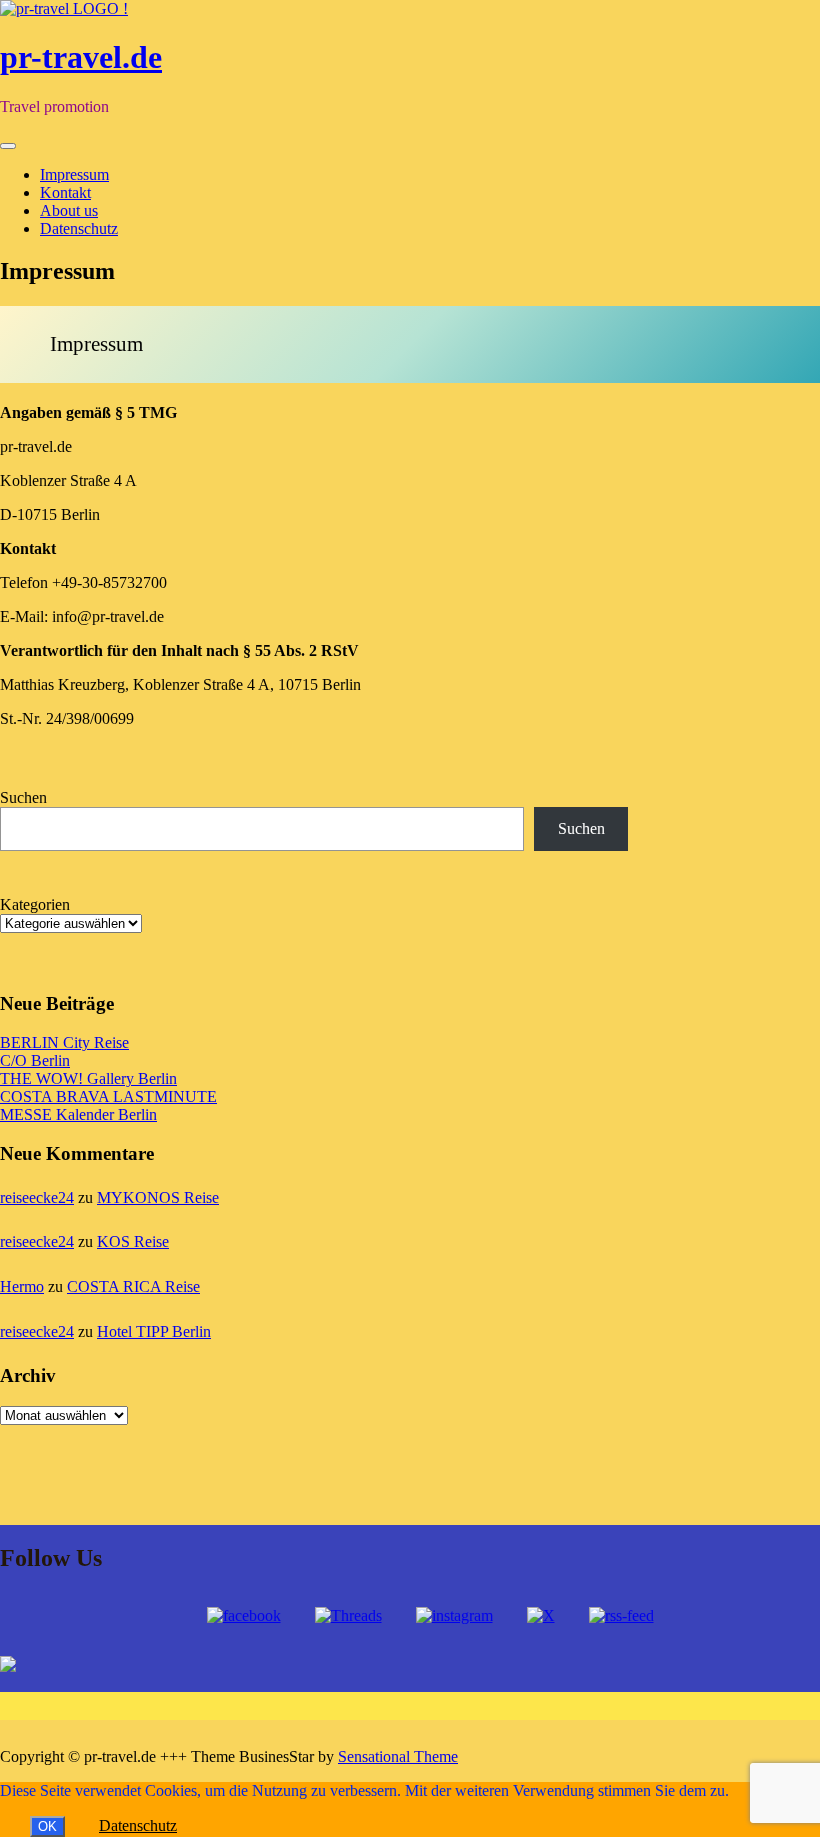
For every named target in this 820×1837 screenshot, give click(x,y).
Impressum (74, 174)
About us (69, 210)
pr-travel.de (81, 57)
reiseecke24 (37, 1197)
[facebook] (244, 1615)
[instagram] (454, 1615)
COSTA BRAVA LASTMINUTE (108, 1096)
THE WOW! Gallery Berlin (88, 1078)
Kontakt (65, 192)
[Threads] (348, 1615)
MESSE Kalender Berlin (78, 1114)
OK (47, 1826)
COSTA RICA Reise (133, 1286)
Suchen (23, 797)
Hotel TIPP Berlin (154, 1331)
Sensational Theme (398, 1756)
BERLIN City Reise (64, 1042)
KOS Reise (133, 1241)
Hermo (22, 1286)
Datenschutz (79, 228)
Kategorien (35, 904)
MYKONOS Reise (158, 1197)
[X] (541, 1615)
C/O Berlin (35, 1060)
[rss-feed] (621, 1615)
